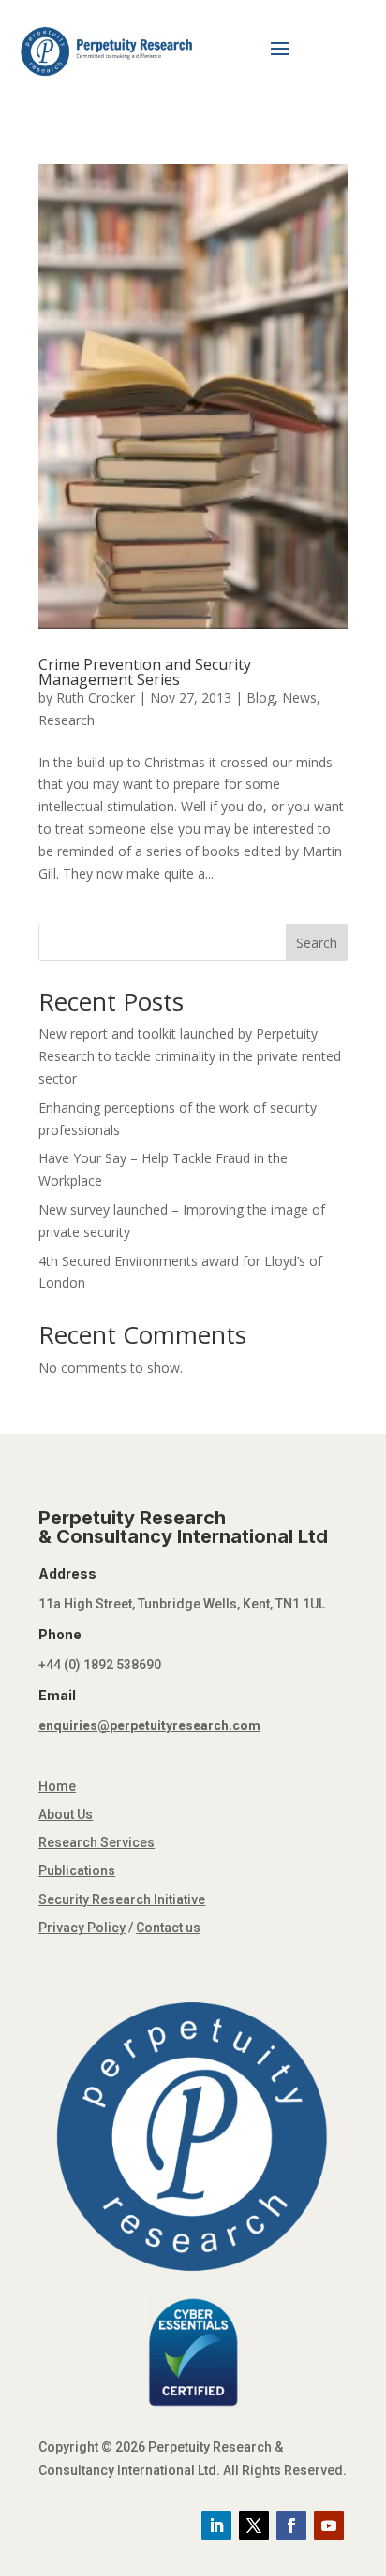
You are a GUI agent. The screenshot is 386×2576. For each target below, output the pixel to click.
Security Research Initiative (122, 1899)
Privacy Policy (82, 1928)
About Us (66, 1814)
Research (67, 720)
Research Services (96, 1842)
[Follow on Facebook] (291, 2525)
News (299, 698)
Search (317, 943)
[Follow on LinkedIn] (216, 2525)
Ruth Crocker (96, 698)
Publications (77, 1870)
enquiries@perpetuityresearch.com (149, 1725)
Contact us (168, 1928)
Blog (260, 698)
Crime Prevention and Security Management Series (145, 672)
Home (57, 1786)
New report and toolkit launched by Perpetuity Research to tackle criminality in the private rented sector (190, 1056)
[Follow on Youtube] (329, 2525)
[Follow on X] (254, 2525)
